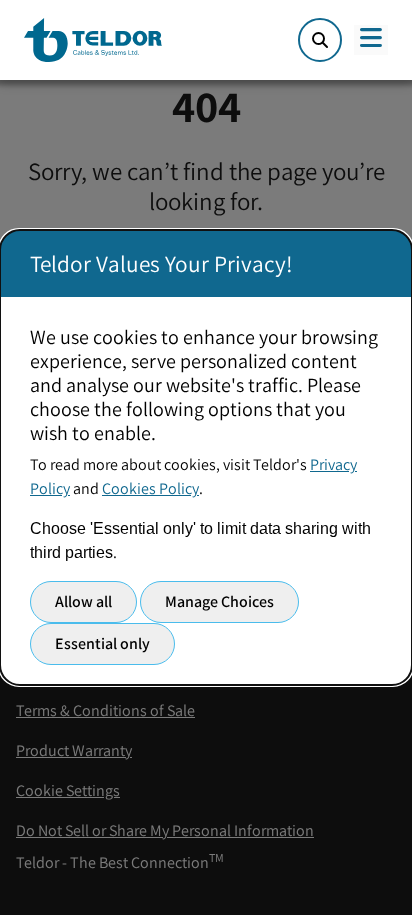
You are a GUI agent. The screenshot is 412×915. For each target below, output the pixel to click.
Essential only (102, 643)
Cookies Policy (150, 488)
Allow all (83, 601)
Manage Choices (219, 601)
